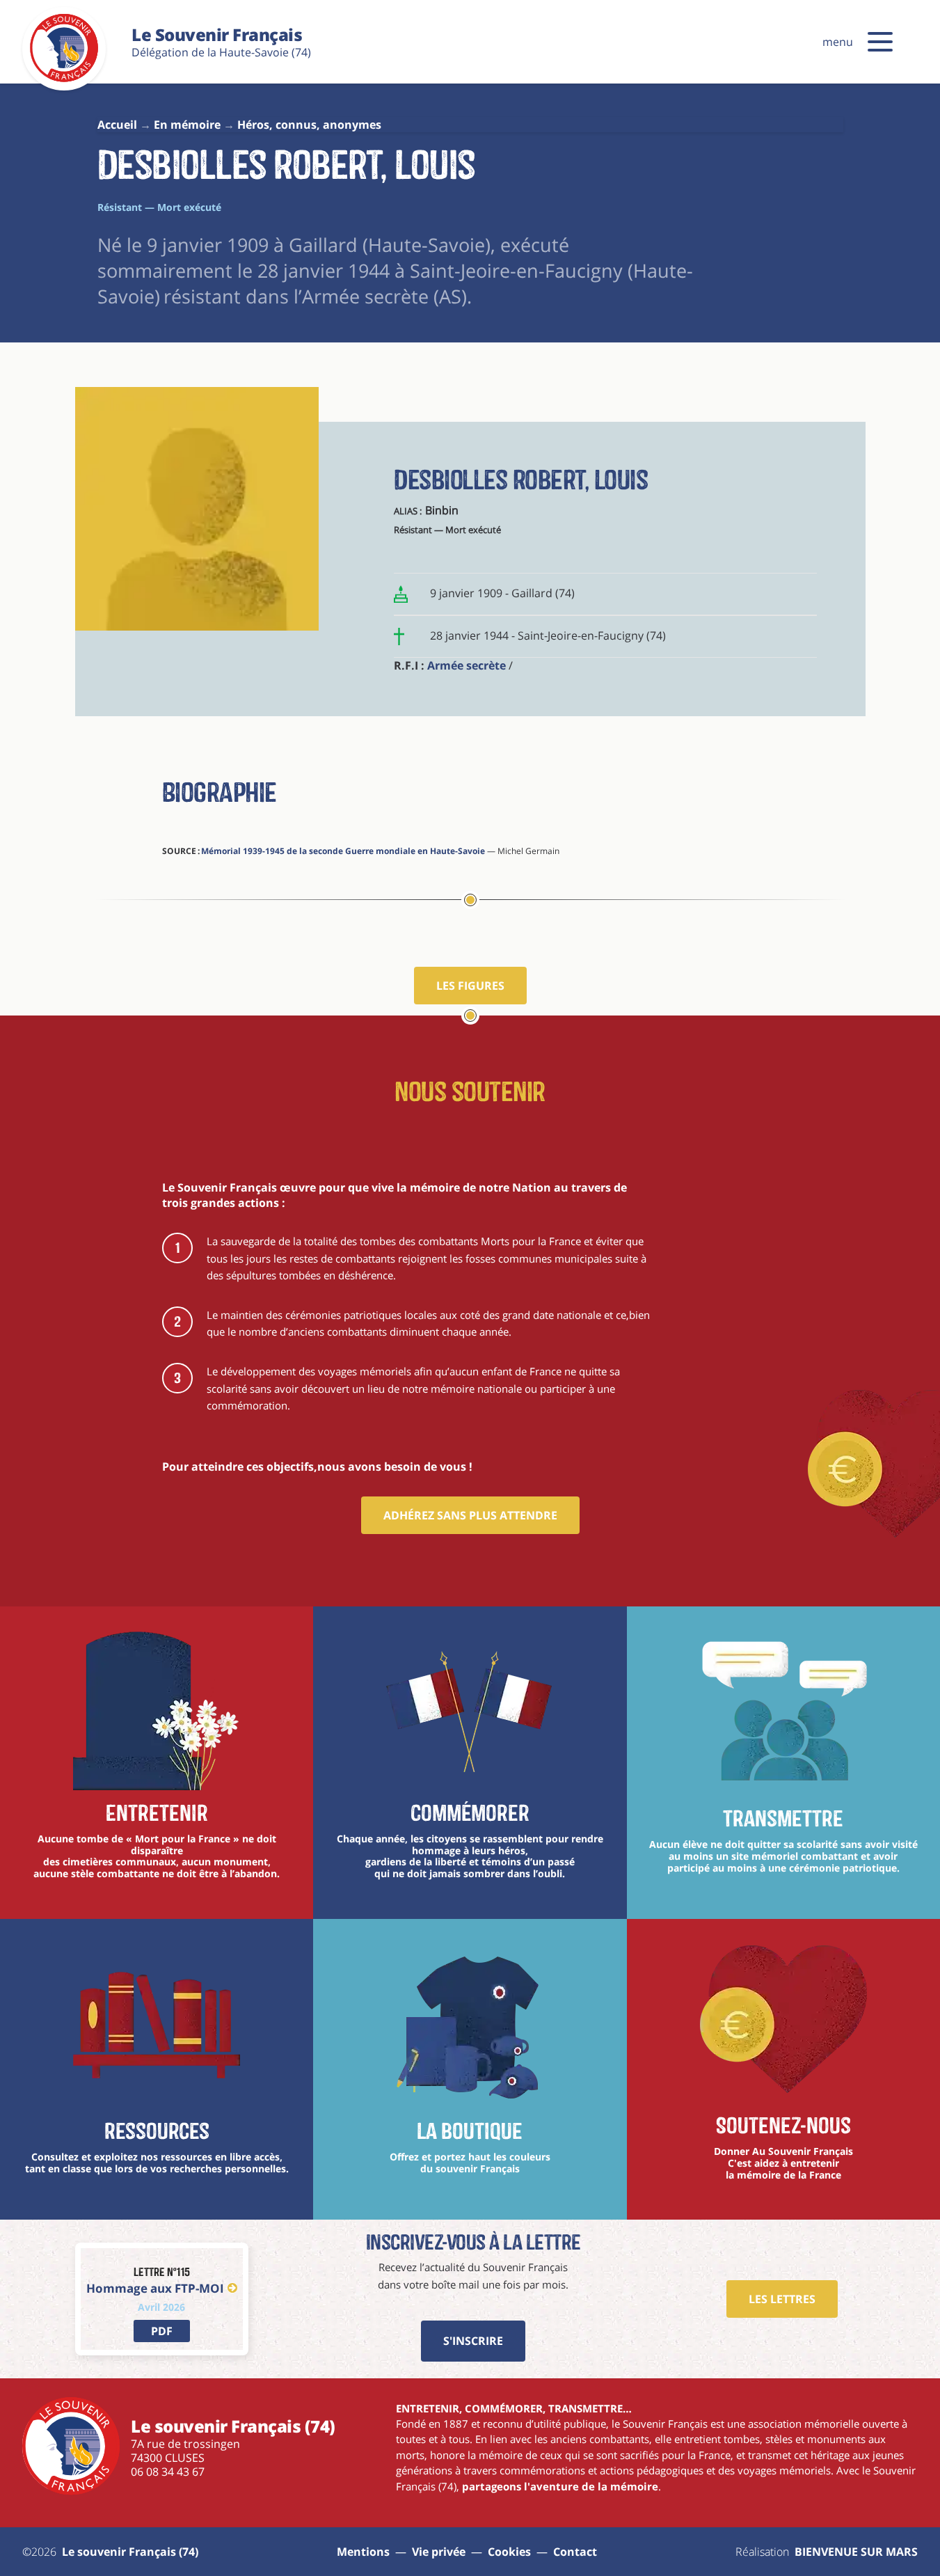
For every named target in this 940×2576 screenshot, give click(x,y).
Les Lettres (782, 2299)
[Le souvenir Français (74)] (64, 79)
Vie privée (439, 2552)
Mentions (363, 2552)
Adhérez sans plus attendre (470, 1515)
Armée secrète (467, 665)
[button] (880, 42)
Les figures (470, 986)
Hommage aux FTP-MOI (155, 2288)
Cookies (509, 2552)
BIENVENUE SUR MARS (856, 2552)
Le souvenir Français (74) (130, 2552)
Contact (575, 2552)
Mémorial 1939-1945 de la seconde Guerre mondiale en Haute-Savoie (343, 851)
